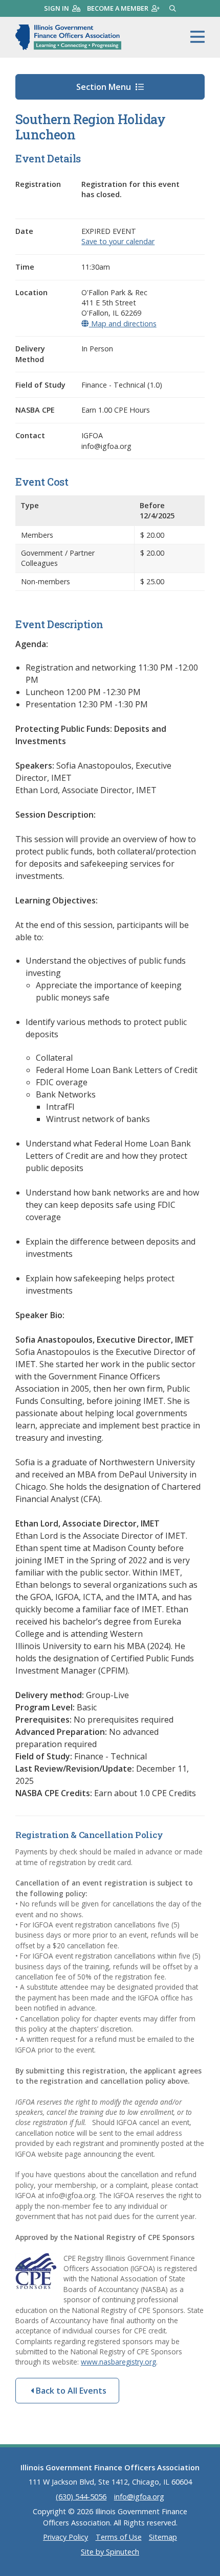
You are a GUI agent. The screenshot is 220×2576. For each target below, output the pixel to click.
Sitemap (163, 2537)
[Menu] (197, 37)
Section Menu (105, 87)
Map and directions (123, 324)
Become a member (118, 8)
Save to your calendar (118, 241)
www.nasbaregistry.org (118, 2362)
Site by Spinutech (110, 2552)
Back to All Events (70, 2391)
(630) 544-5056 (81, 2497)
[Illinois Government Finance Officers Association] (68, 37)
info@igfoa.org (139, 2497)
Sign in (57, 8)
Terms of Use (119, 2537)
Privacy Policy (65, 2537)
